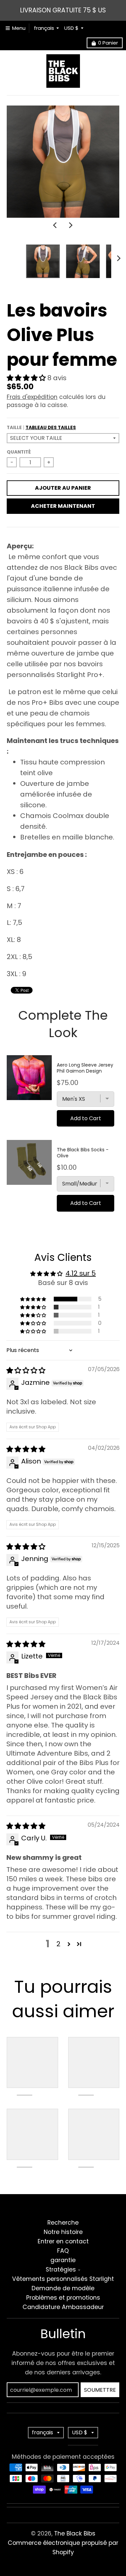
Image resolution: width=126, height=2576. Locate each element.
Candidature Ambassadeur (63, 2307)
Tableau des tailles (51, 428)
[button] (27, 378)
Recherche (63, 2223)
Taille (41, 428)
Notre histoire (63, 2232)
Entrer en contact (63, 2241)
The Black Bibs (75, 2533)
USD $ (71, 28)
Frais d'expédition (32, 397)
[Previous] (56, 225)
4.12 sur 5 (81, 1273)
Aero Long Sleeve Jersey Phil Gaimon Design (85, 1068)
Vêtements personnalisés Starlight (63, 2279)
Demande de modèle (63, 2288)
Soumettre (100, 2390)
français (44, 28)
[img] (26, 1370)
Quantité (19, 452)
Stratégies (61, 2269)
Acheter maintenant (63, 506)
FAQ (63, 2251)
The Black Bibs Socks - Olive (83, 1153)
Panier (108, 43)
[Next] (71, 225)
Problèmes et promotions (63, 2298)
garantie (63, 2260)
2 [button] (58, 1944)
